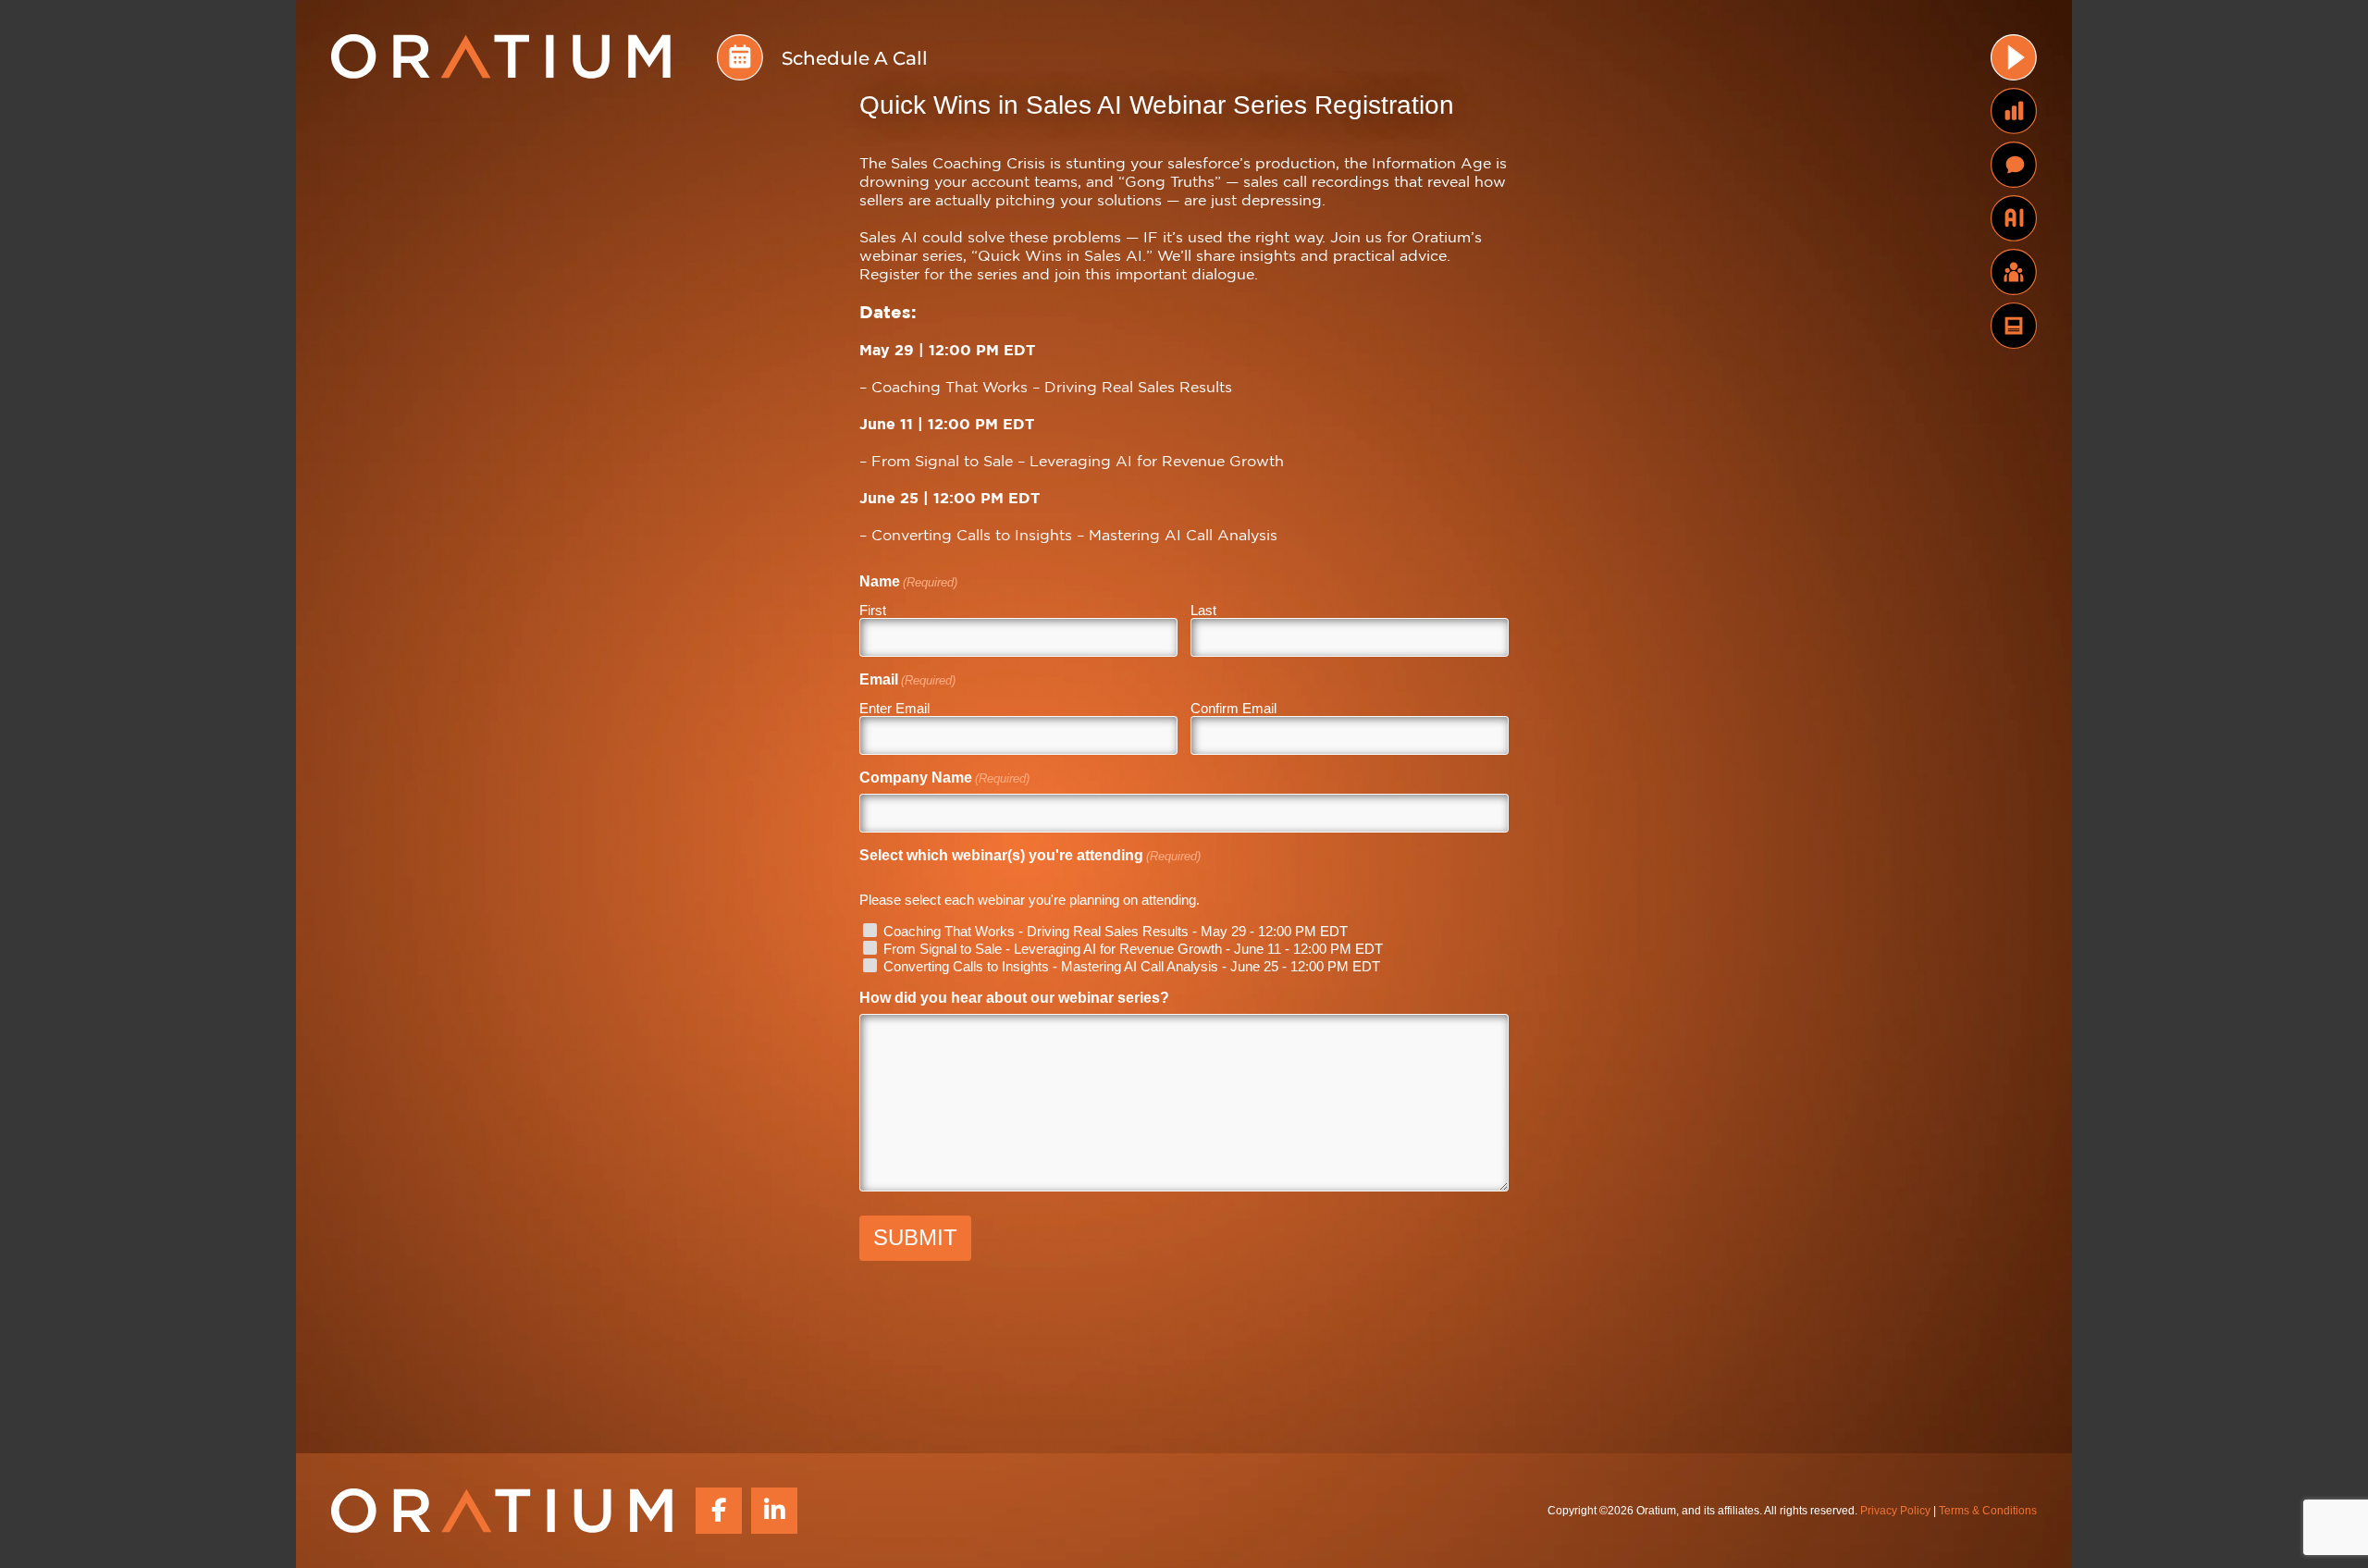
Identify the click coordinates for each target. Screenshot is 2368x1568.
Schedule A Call (855, 58)
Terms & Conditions (1988, 1510)
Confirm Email (1233, 708)
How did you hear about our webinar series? (1014, 998)
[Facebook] (719, 1511)
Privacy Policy (1895, 1510)
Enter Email (894, 708)
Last (1203, 610)
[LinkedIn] (774, 1511)
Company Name (944, 778)
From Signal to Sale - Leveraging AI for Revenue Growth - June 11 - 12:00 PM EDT (1133, 949)
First (873, 610)
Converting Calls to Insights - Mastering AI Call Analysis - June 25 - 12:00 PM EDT (1132, 966)
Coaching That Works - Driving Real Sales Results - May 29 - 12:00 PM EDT (1116, 931)
